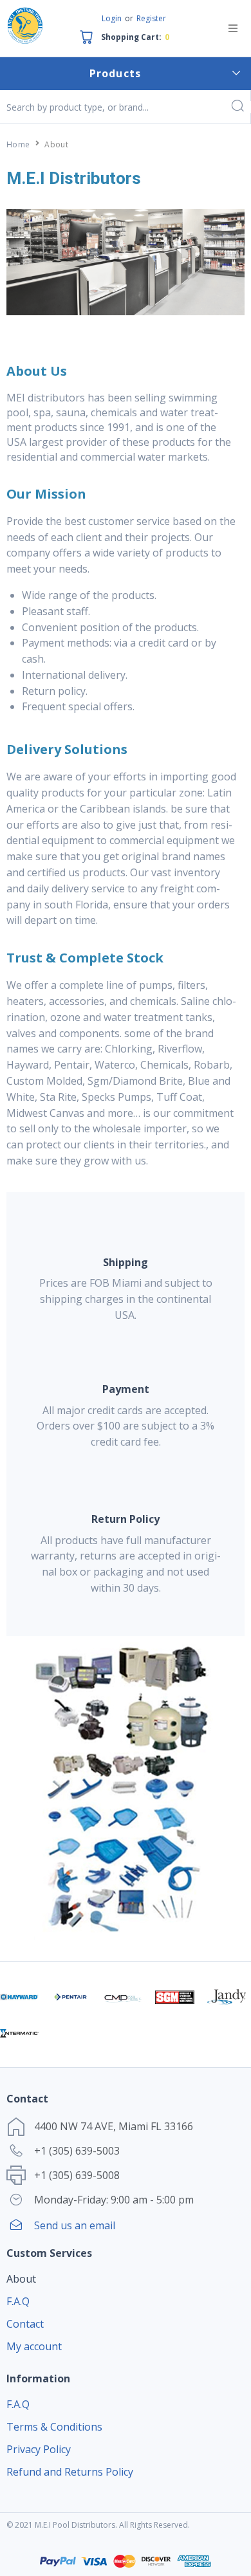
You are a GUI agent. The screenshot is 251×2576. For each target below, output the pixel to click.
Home (18, 144)
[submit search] (237, 107)
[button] (233, 28)
